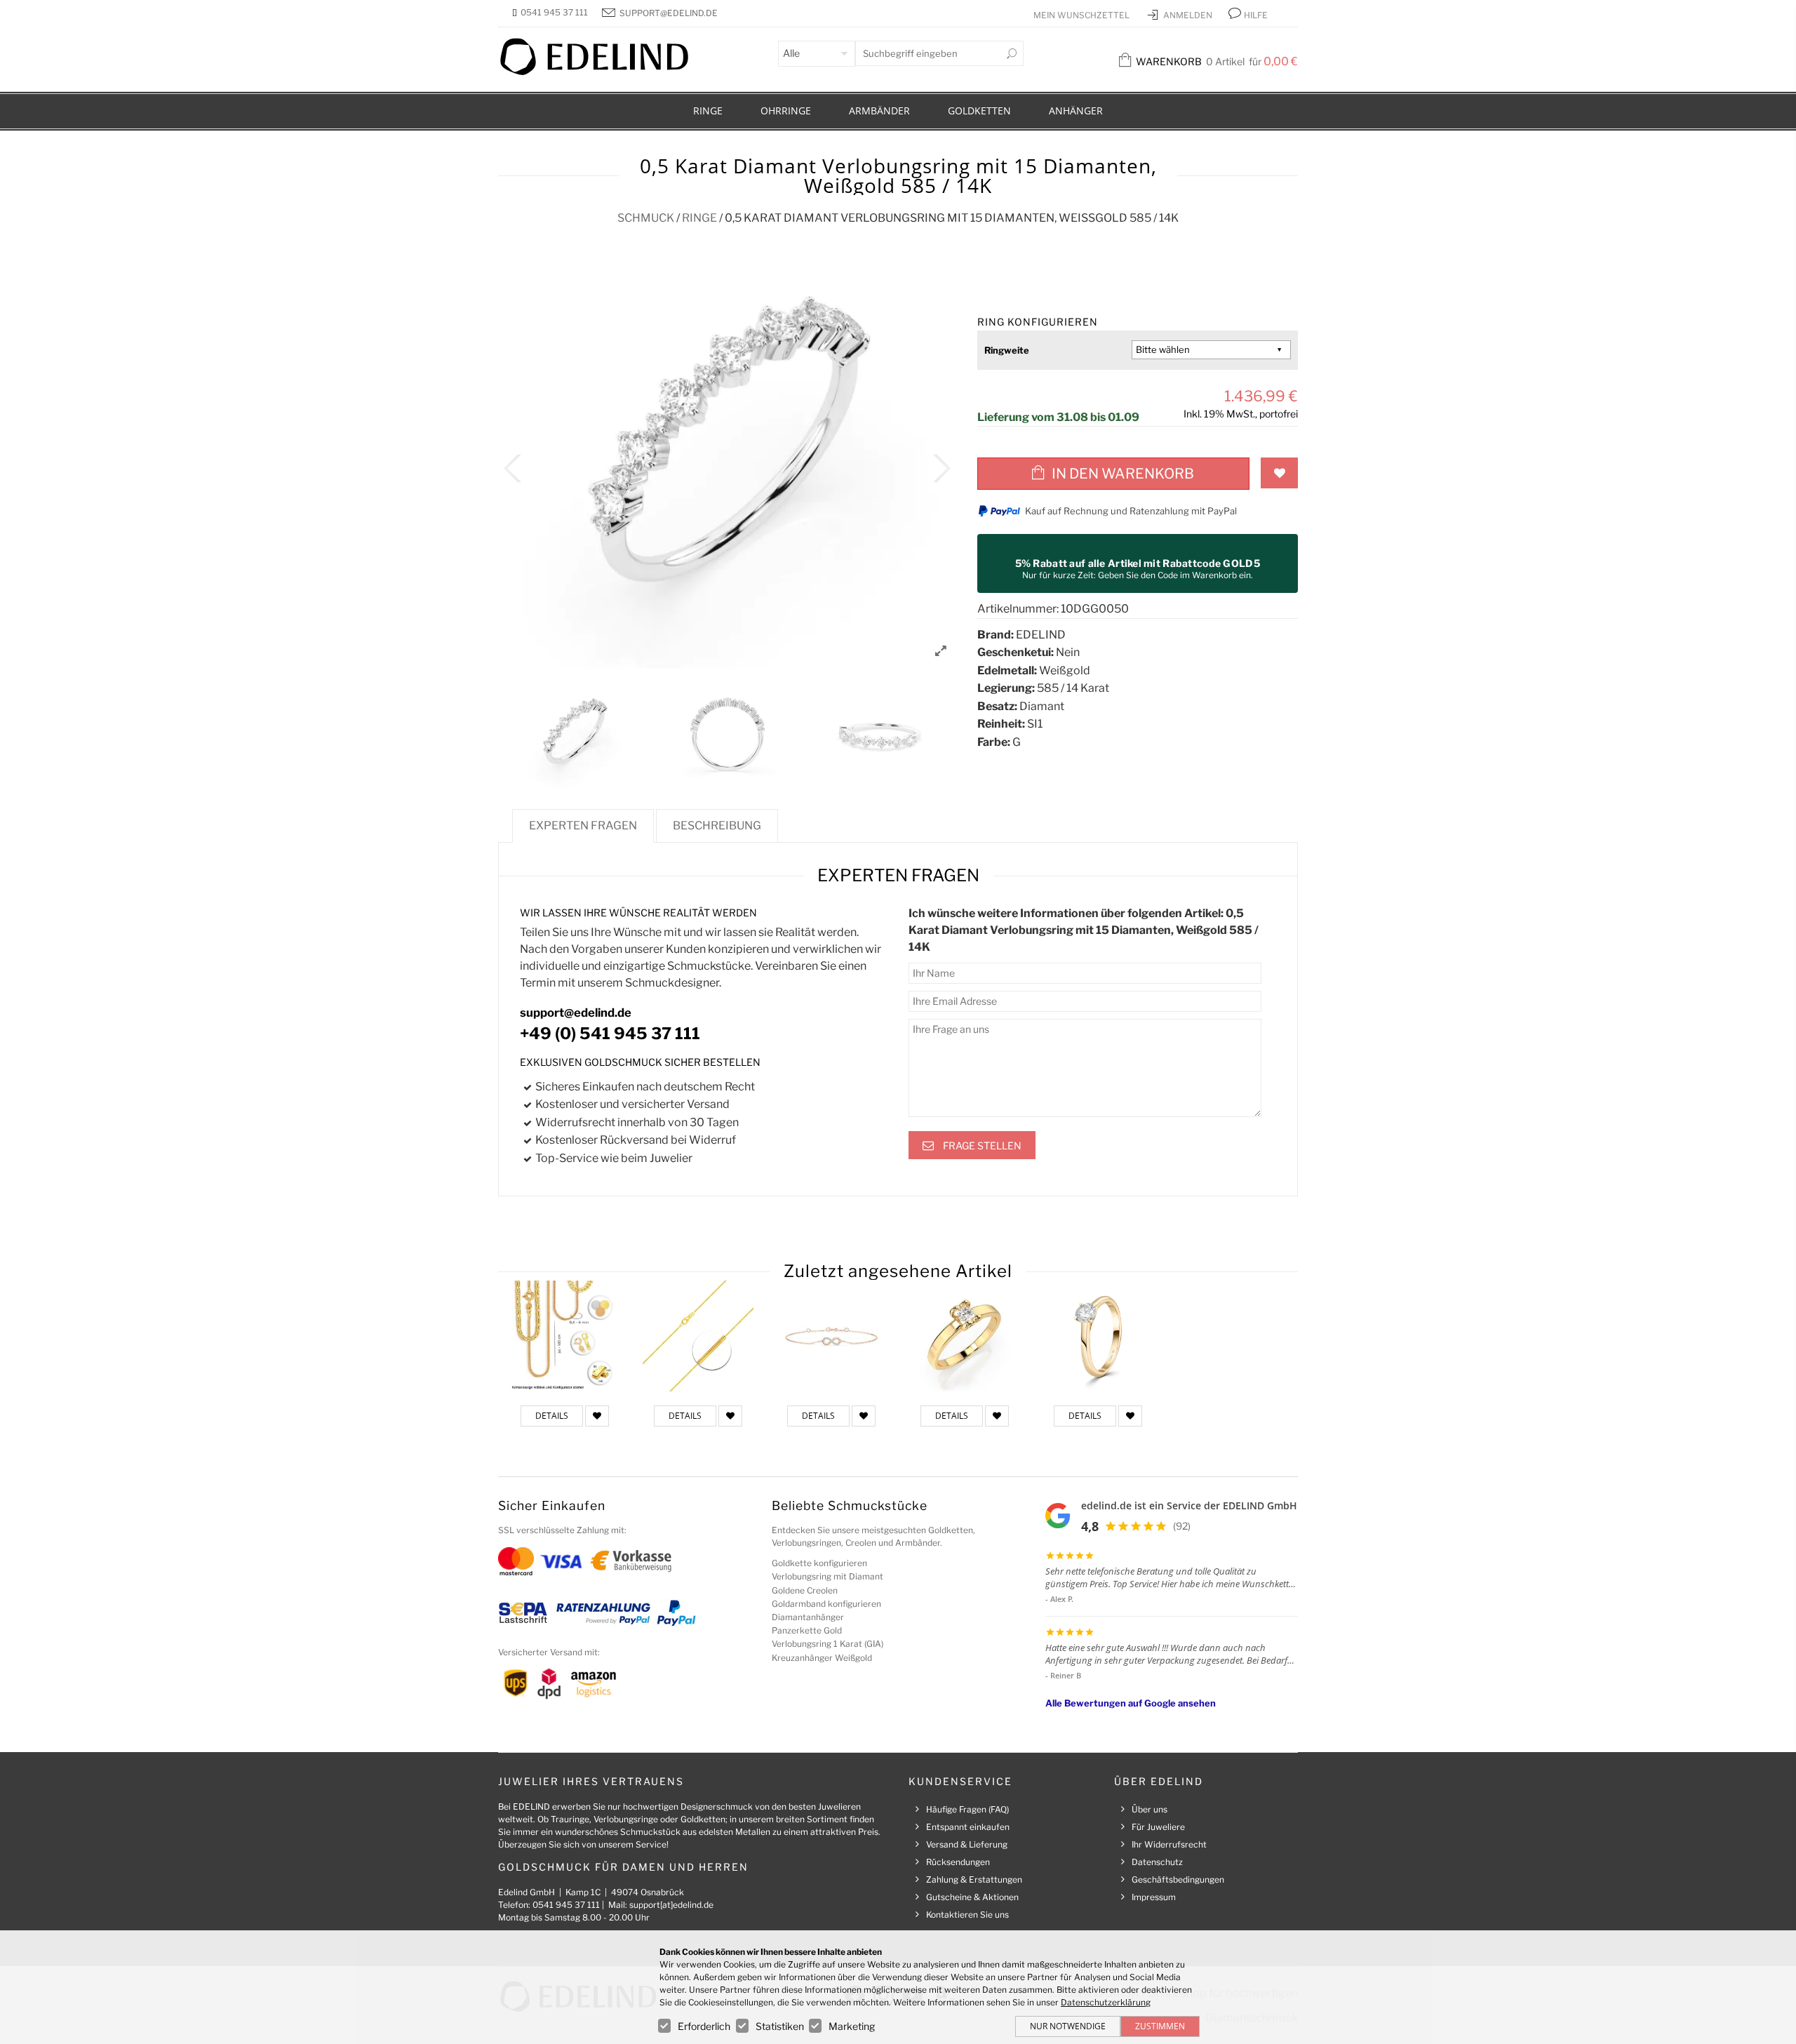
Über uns (1150, 1809)
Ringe (708, 111)
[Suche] (1012, 53)
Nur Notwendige (1068, 2026)
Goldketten (979, 111)
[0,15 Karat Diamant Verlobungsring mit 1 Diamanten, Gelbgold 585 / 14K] (965, 1336)
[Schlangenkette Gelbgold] (698, 1336)
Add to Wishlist (1279, 473)
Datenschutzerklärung (1106, 2002)
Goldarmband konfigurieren (826, 1604)
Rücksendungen (958, 1862)
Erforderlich (704, 2026)
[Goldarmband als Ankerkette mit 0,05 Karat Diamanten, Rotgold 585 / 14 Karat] (831, 1336)
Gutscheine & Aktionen (972, 1897)
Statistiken (780, 2026)
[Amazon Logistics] (594, 1683)
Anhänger (1076, 111)
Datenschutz (1157, 1862)
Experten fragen (583, 826)
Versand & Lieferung (967, 1844)
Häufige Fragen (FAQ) (967, 1809)
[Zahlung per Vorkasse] (631, 1560)
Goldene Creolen (805, 1590)
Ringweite (1007, 350)
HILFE (1256, 15)
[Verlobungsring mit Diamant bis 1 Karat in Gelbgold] (1098, 1336)
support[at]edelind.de (671, 1905)
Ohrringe (786, 111)
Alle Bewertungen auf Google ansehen (1131, 1703)
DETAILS (552, 1416)
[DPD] (549, 1683)
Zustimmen (1160, 2026)
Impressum (1154, 1897)
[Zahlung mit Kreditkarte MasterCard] (516, 1560)
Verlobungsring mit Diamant (827, 1576)
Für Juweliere (1158, 1827)
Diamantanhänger (808, 1617)
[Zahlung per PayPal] (676, 1612)
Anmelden (1189, 15)
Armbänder (879, 111)
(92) (1182, 1526)
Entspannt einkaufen (968, 1827)
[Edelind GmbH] (603, 72)
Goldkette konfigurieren (819, 1563)
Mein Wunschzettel (1083, 15)
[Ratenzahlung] (603, 1612)
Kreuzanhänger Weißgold (822, 1658)
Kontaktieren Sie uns (967, 1915)
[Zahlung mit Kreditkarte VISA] (561, 1560)
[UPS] (516, 1683)
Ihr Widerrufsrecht (1169, 1844)
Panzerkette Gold (807, 1630)
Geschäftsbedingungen (1178, 1879)
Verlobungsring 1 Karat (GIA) (827, 1644)
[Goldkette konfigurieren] (565, 1336)
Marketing (852, 2026)
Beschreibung (717, 826)
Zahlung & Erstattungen (974, 1879)
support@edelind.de (669, 13)
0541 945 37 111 (554, 12)
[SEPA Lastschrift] (523, 1612)
